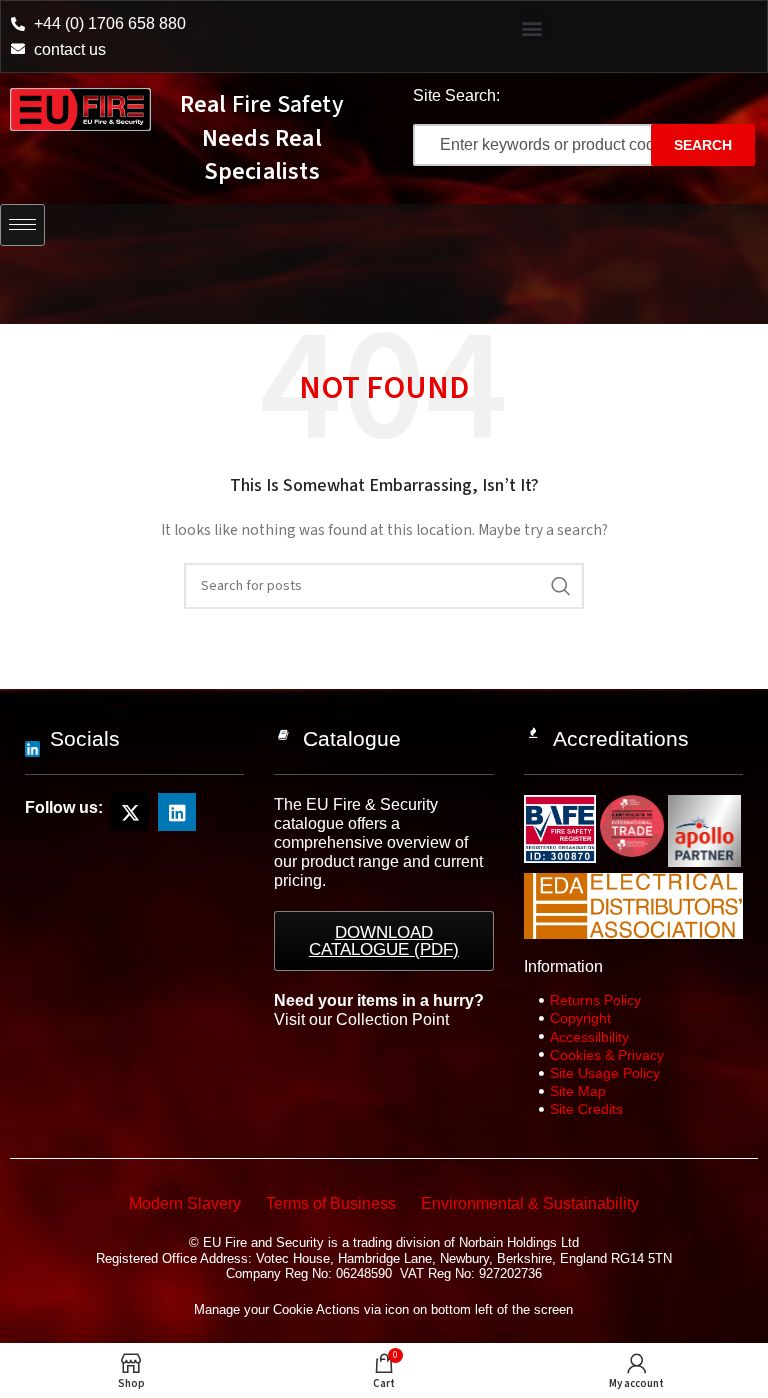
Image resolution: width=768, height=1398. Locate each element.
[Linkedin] (177, 812)
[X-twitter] (130, 812)
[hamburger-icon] (22, 225)
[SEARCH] (561, 586)
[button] (532, 27)
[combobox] (551, 145)
